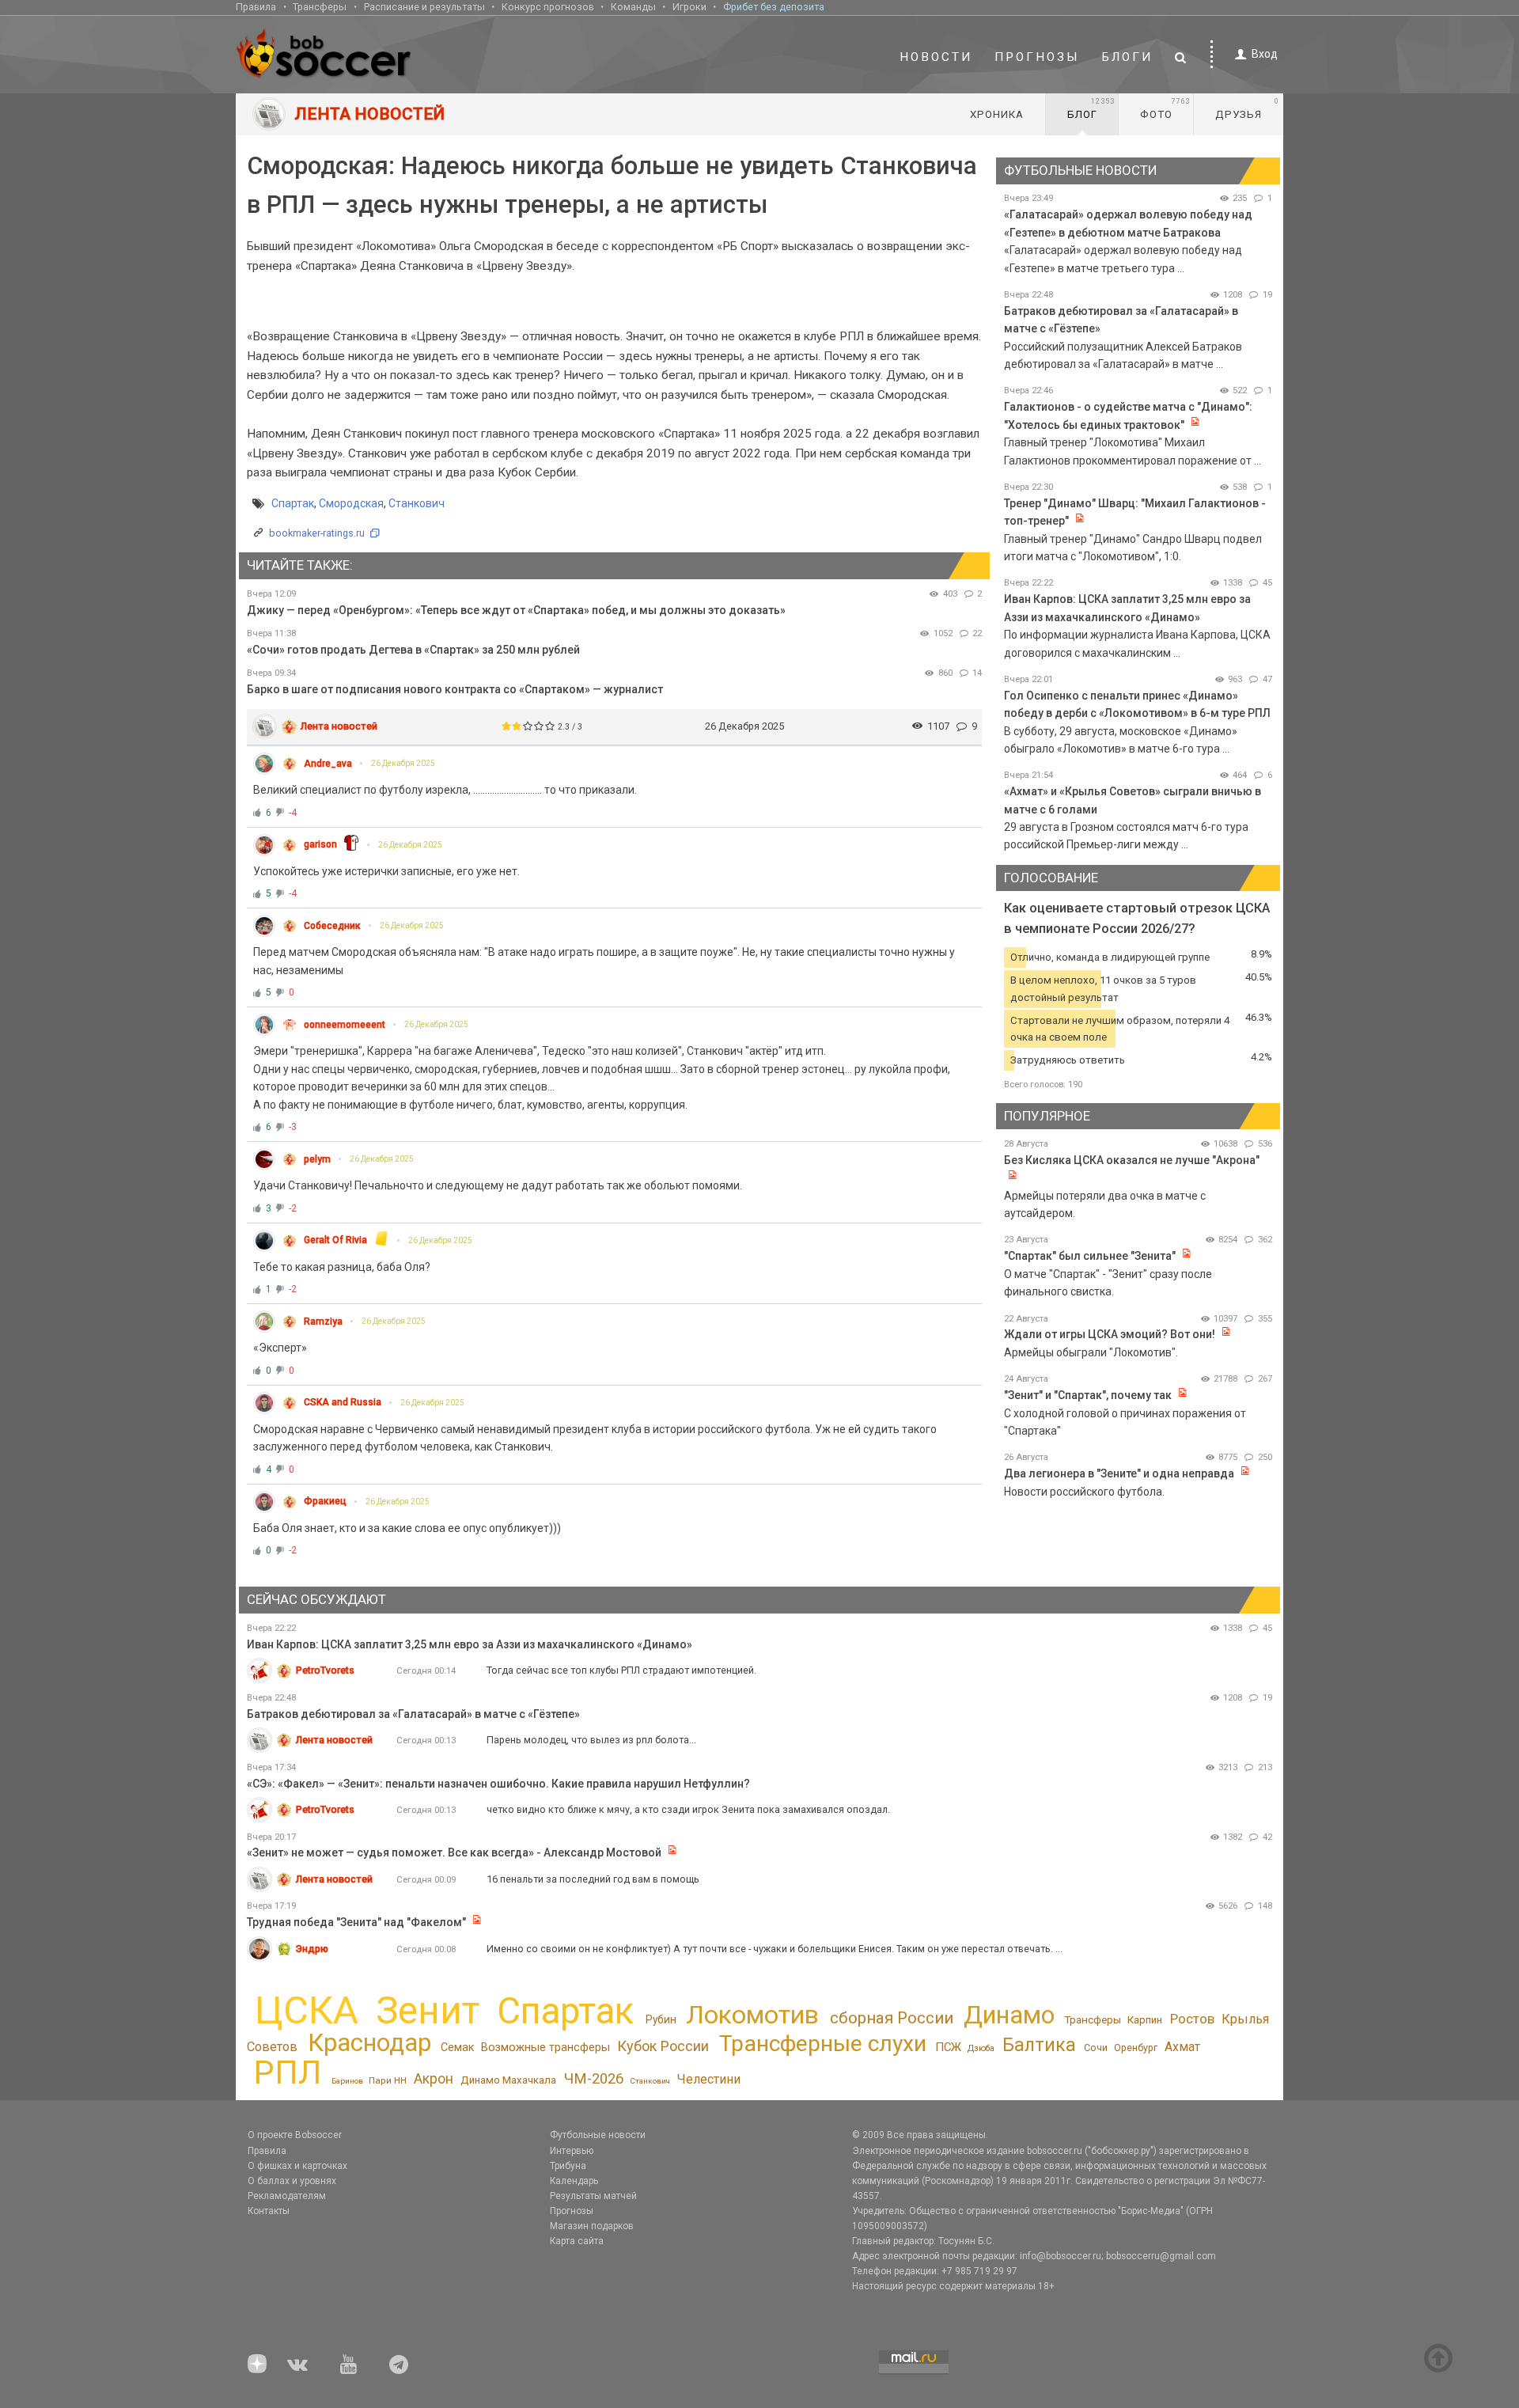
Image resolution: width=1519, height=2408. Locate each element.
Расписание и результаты (424, 7)
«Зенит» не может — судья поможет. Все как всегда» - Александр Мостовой (455, 1852)
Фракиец (325, 1501)
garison (320, 844)
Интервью (572, 2151)
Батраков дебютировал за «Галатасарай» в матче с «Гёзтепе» (413, 1714)
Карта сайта (577, 2241)
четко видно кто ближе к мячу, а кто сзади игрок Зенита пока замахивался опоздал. (688, 1809)
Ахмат (1182, 2047)
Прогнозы (1037, 57)
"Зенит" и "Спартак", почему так (1088, 1395)
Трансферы (320, 7)
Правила (256, 7)
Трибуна (568, 2166)
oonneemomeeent (345, 1025)
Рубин (661, 2019)
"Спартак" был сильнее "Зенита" (1090, 1256)
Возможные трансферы (545, 2047)
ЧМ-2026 (594, 2079)
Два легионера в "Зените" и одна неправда (1120, 1473)
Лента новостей (339, 726)
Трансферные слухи (823, 2044)
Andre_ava (328, 764)
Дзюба (981, 2048)
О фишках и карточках (297, 2166)
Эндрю (312, 1949)
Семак (457, 2047)
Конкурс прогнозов (548, 7)
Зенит (428, 2011)
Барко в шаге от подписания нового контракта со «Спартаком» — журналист (455, 689)
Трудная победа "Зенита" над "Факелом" (356, 1922)
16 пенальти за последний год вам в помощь (593, 1879)
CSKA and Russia (343, 1402)
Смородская (351, 503)
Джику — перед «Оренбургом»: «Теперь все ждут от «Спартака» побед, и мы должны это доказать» (516, 610)
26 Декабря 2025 (403, 763)
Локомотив (752, 2015)
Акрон (434, 2079)
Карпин (1145, 2020)
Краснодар (369, 2043)
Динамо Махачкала (508, 2080)
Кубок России (663, 2046)
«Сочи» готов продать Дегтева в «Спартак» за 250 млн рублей (413, 650)
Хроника (997, 114)
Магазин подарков (592, 2226)
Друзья (1247, 108)
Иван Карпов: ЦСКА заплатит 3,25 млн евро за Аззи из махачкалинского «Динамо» (470, 1644)
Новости (936, 57)
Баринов (347, 2081)
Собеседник (332, 926)
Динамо (1009, 2015)
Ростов (1192, 2019)
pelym (317, 1159)
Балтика (1039, 2045)
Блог (1091, 108)
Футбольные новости (598, 2135)
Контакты (269, 2211)
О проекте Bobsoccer (295, 2135)
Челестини (708, 2079)
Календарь (574, 2181)
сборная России (892, 2018)
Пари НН (388, 2080)
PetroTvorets (325, 1670)
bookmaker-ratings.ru (317, 533)
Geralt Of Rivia (335, 1240)
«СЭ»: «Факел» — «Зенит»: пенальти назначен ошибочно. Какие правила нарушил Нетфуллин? (498, 1784)
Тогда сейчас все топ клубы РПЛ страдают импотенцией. (621, 1670)
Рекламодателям (287, 2196)
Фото (1165, 108)
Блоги (1127, 57)
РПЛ (288, 2072)
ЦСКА (307, 2010)
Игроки (689, 7)
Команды (633, 7)
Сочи (1096, 2048)
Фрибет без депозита (774, 7)
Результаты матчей (593, 2196)
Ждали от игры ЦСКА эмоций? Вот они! (1110, 1334)
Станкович (417, 503)
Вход (1265, 54)
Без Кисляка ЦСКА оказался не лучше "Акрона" (1132, 1160)
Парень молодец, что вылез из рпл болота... (591, 1740)
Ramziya (323, 1322)
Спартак (293, 503)
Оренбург (1136, 2048)
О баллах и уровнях (292, 2181)
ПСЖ (948, 2047)
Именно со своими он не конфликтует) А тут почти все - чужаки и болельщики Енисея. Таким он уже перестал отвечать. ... (775, 1949)
